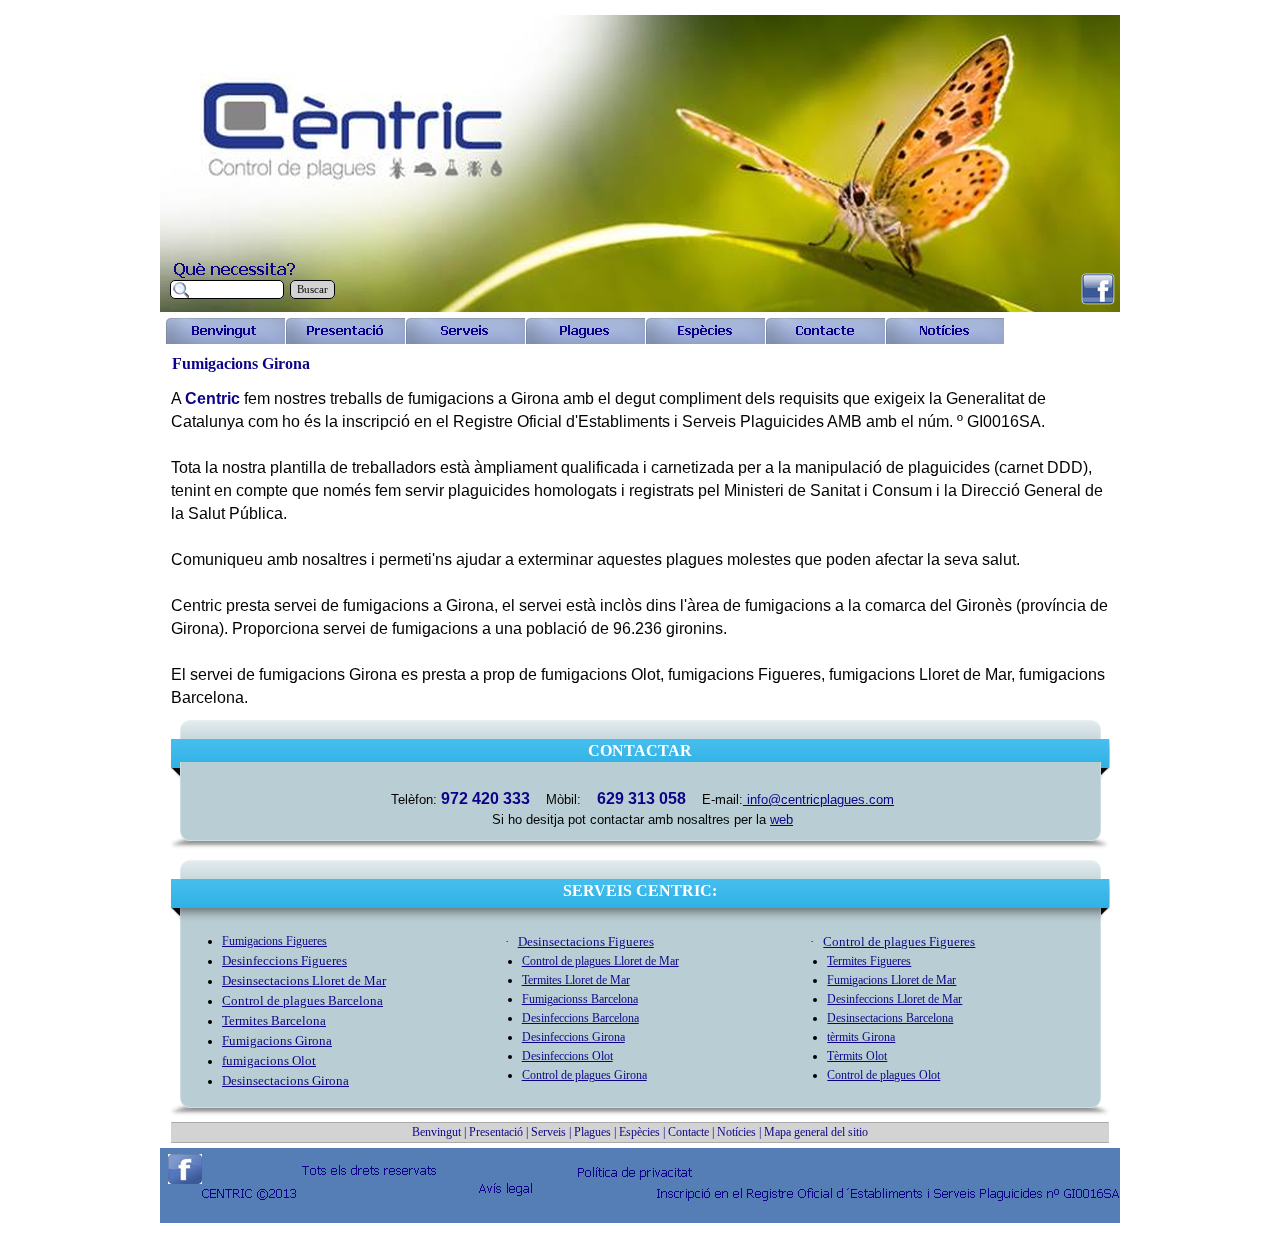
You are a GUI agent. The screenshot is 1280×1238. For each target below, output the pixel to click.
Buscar (312, 289)
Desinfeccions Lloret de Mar (894, 999)
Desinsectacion (304, 980)
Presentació (496, 1132)
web (781, 819)
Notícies (736, 1132)
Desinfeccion (284, 960)
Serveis (548, 1132)
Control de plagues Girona (584, 1075)
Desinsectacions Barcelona (890, 1018)
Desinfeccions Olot (567, 1056)
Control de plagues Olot (883, 1075)
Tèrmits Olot (857, 1056)
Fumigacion (274, 941)
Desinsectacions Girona (285, 1080)
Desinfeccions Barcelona (580, 1018)
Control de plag (302, 1000)
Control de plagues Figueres (899, 941)
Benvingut (436, 1132)
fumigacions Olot (269, 1060)
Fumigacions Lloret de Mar (891, 980)
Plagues (592, 1132)
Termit (274, 1020)
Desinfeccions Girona (573, 1037)
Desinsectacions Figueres (586, 941)
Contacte (688, 1132)
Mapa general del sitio (816, 1132)
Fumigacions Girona (277, 1040)
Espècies (641, 1132)
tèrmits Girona (861, 1037)
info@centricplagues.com (818, 799)
